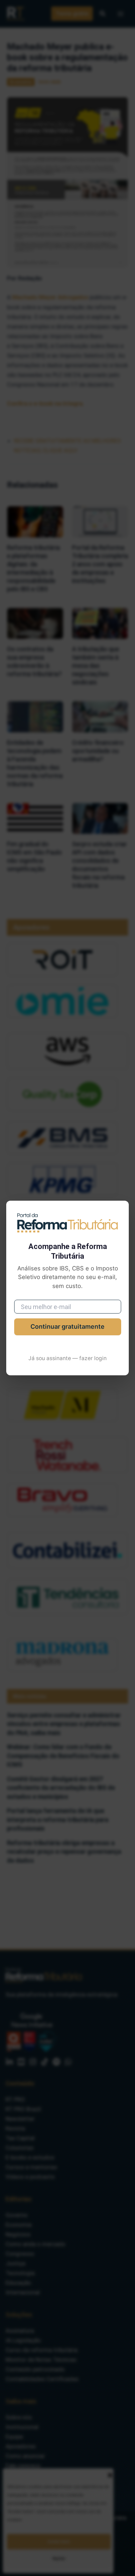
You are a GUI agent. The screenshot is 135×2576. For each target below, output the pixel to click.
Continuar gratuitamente (67, 1326)
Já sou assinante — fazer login (67, 1358)
